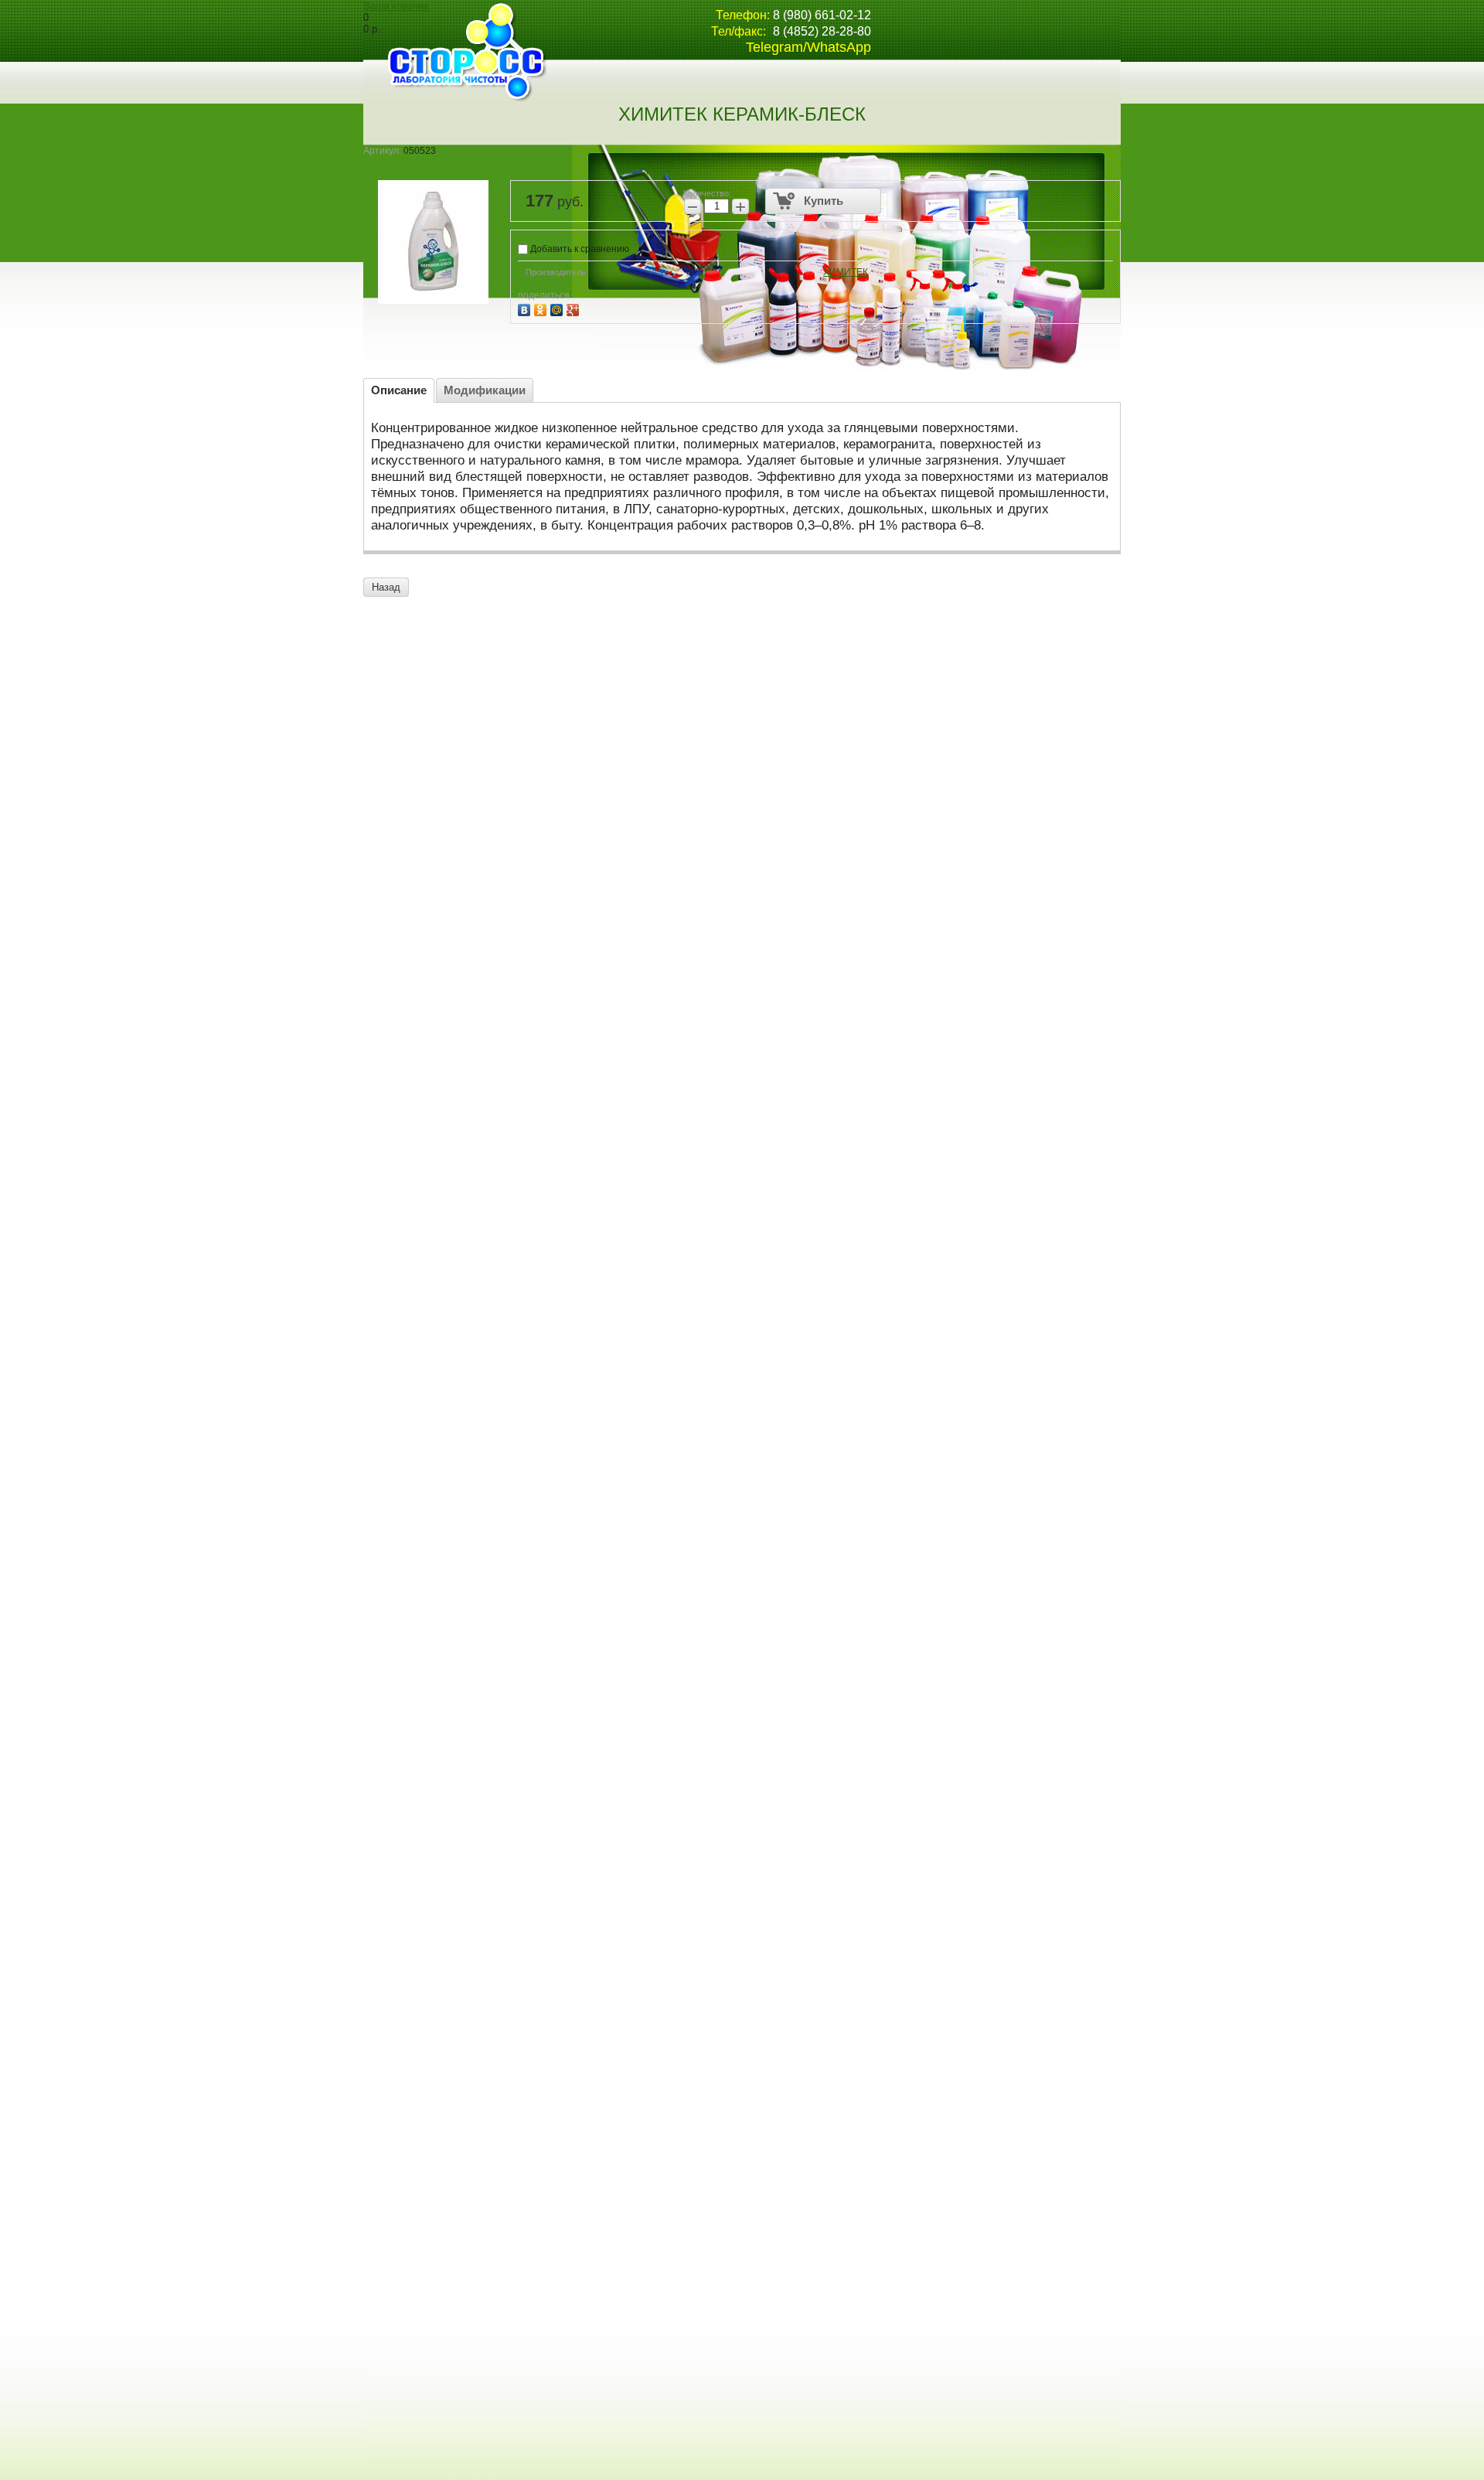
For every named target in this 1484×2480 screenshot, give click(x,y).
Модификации (485, 390)
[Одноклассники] (542, 308)
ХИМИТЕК (846, 272)
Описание (399, 390)
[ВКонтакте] (526, 308)
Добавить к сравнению (579, 249)
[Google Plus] (575, 308)
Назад (386, 587)
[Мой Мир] (558, 308)
